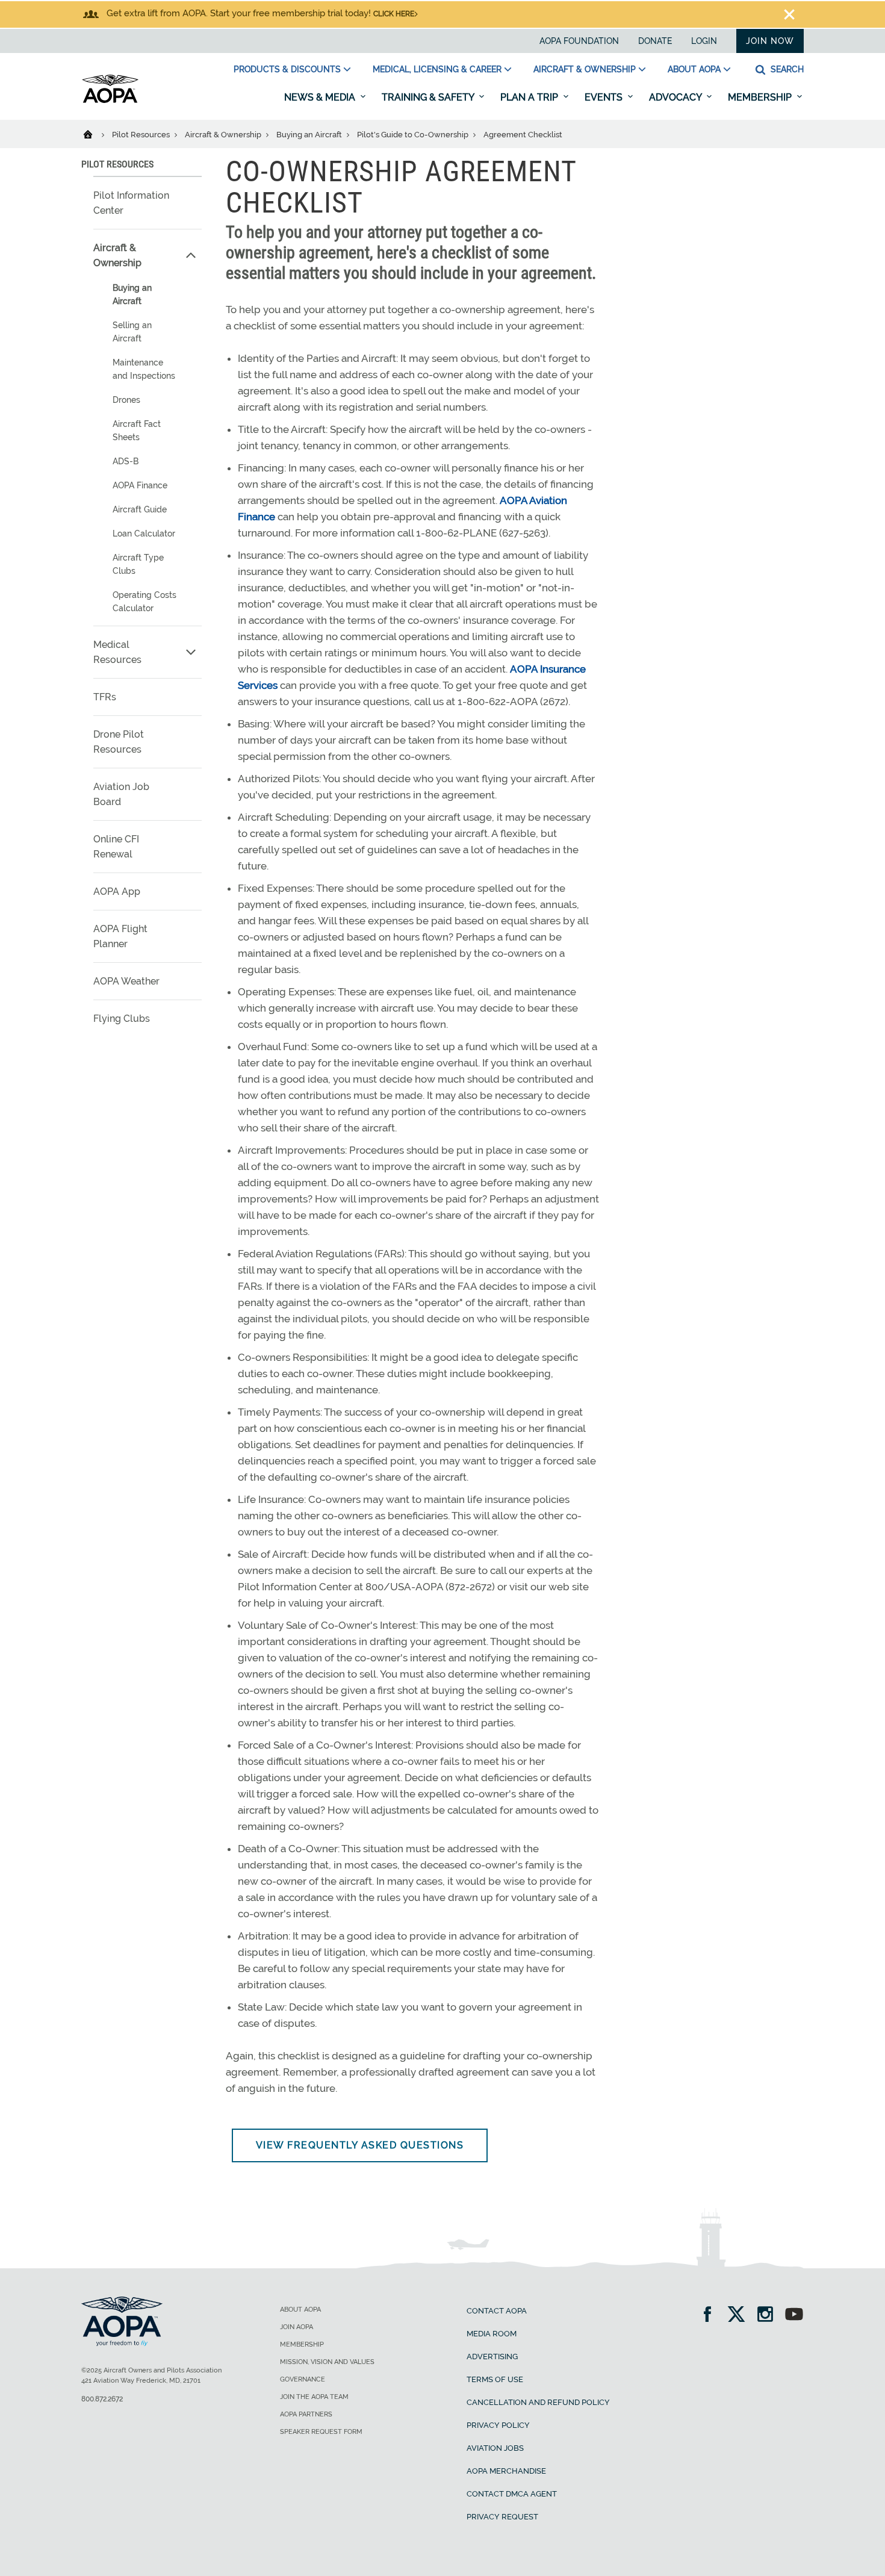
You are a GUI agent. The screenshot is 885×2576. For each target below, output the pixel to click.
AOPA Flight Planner (120, 936)
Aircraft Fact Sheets (137, 431)
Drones (126, 400)
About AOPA (694, 69)
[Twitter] (740, 2316)
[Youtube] (794, 2316)
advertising (492, 2357)
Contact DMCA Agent (512, 2494)
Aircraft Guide (140, 509)
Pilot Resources (142, 135)
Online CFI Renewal (116, 847)
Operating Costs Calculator (144, 602)
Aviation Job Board (121, 794)
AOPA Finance (140, 485)
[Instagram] (769, 2316)
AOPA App (117, 891)
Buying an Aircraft (310, 135)
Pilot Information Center (131, 203)
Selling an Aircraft (132, 332)
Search (786, 69)
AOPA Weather (126, 981)
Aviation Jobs (495, 2448)
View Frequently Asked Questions (360, 2145)
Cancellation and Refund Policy (538, 2402)
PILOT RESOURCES (117, 164)
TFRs (105, 697)
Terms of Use (495, 2379)
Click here (394, 14)
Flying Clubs (122, 1019)
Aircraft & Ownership (585, 69)
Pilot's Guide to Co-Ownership (414, 135)
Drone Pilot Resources (119, 742)
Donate (655, 41)
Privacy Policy (498, 2425)
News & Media (321, 97)
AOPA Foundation (579, 41)
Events (605, 97)
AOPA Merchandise (506, 2471)
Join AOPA (297, 2327)
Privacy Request (502, 2517)
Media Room (492, 2334)
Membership (761, 97)
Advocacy (676, 97)
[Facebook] (711, 2316)
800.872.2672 (102, 2399)
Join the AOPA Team (314, 2397)
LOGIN (704, 41)
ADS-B (126, 461)
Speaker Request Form (321, 2432)
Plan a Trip (530, 97)
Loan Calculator (144, 534)
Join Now (770, 41)
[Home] (95, 134)
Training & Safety (429, 97)
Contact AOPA (497, 2311)
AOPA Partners (306, 2414)
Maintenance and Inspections (144, 369)
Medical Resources (117, 652)
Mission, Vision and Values (327, 2362)
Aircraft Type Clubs (138, 564)
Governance (303, 2379)
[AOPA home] (110, 101)
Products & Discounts (287, 69)
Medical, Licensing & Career (437, 69)
